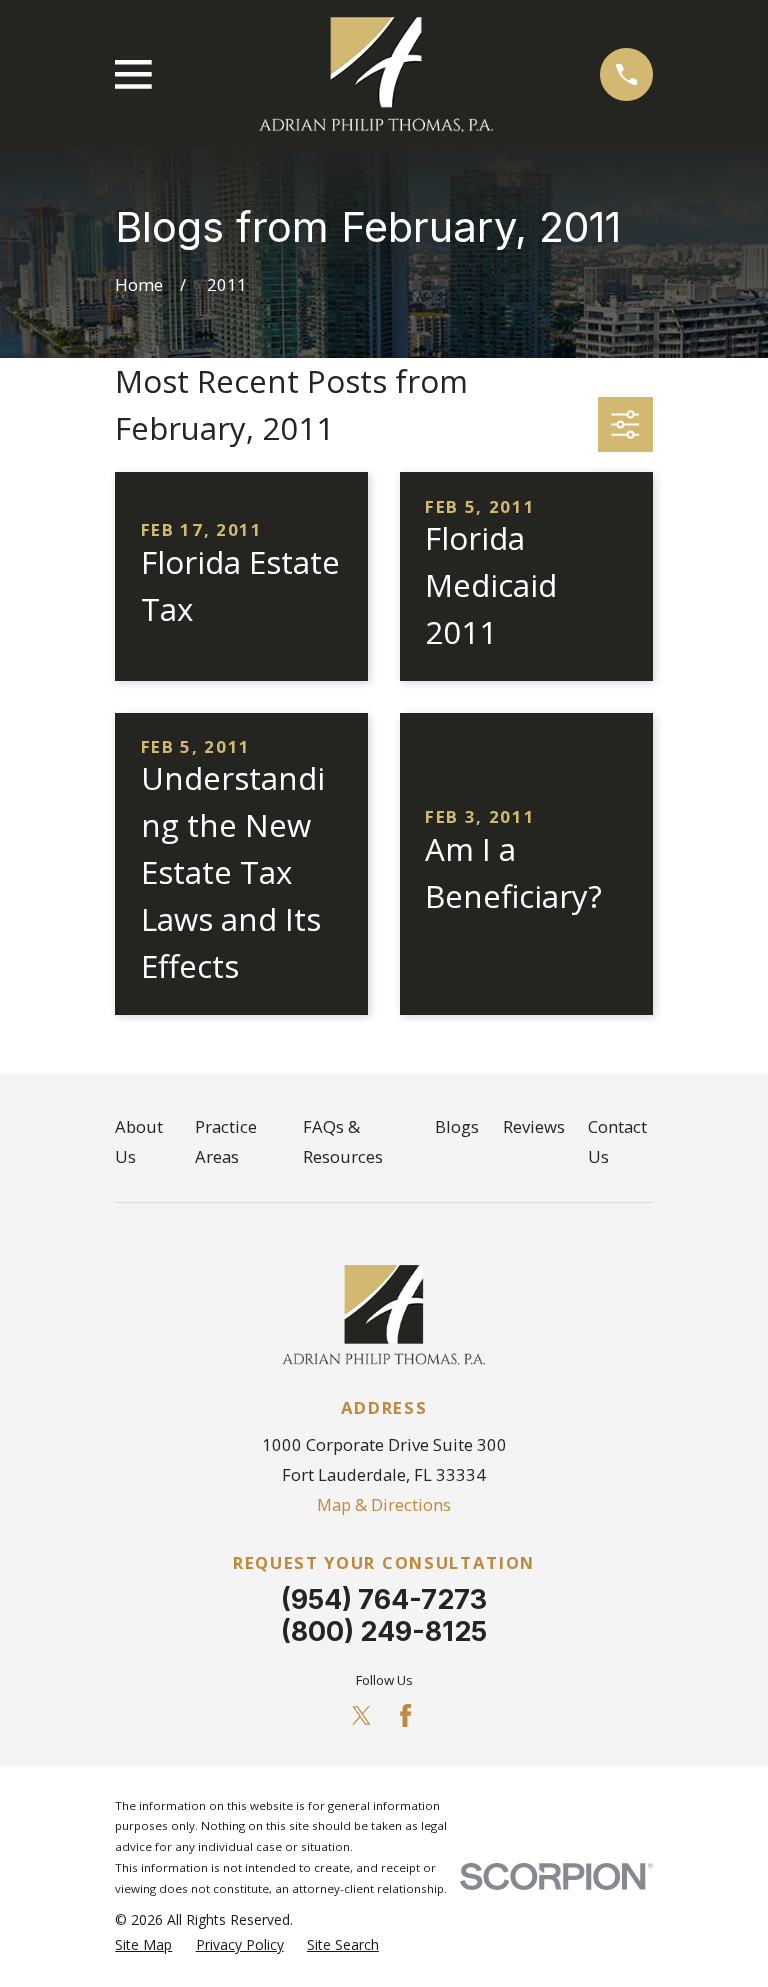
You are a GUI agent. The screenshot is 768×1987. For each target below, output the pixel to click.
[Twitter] (361, 1715)
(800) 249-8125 (384, 1631)
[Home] (376, 75)
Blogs (457, 1126)
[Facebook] (405, 1715)
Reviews (534, 1126)
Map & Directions (384, 1504)
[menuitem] (143, 1944)
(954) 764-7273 (384, 1599)
